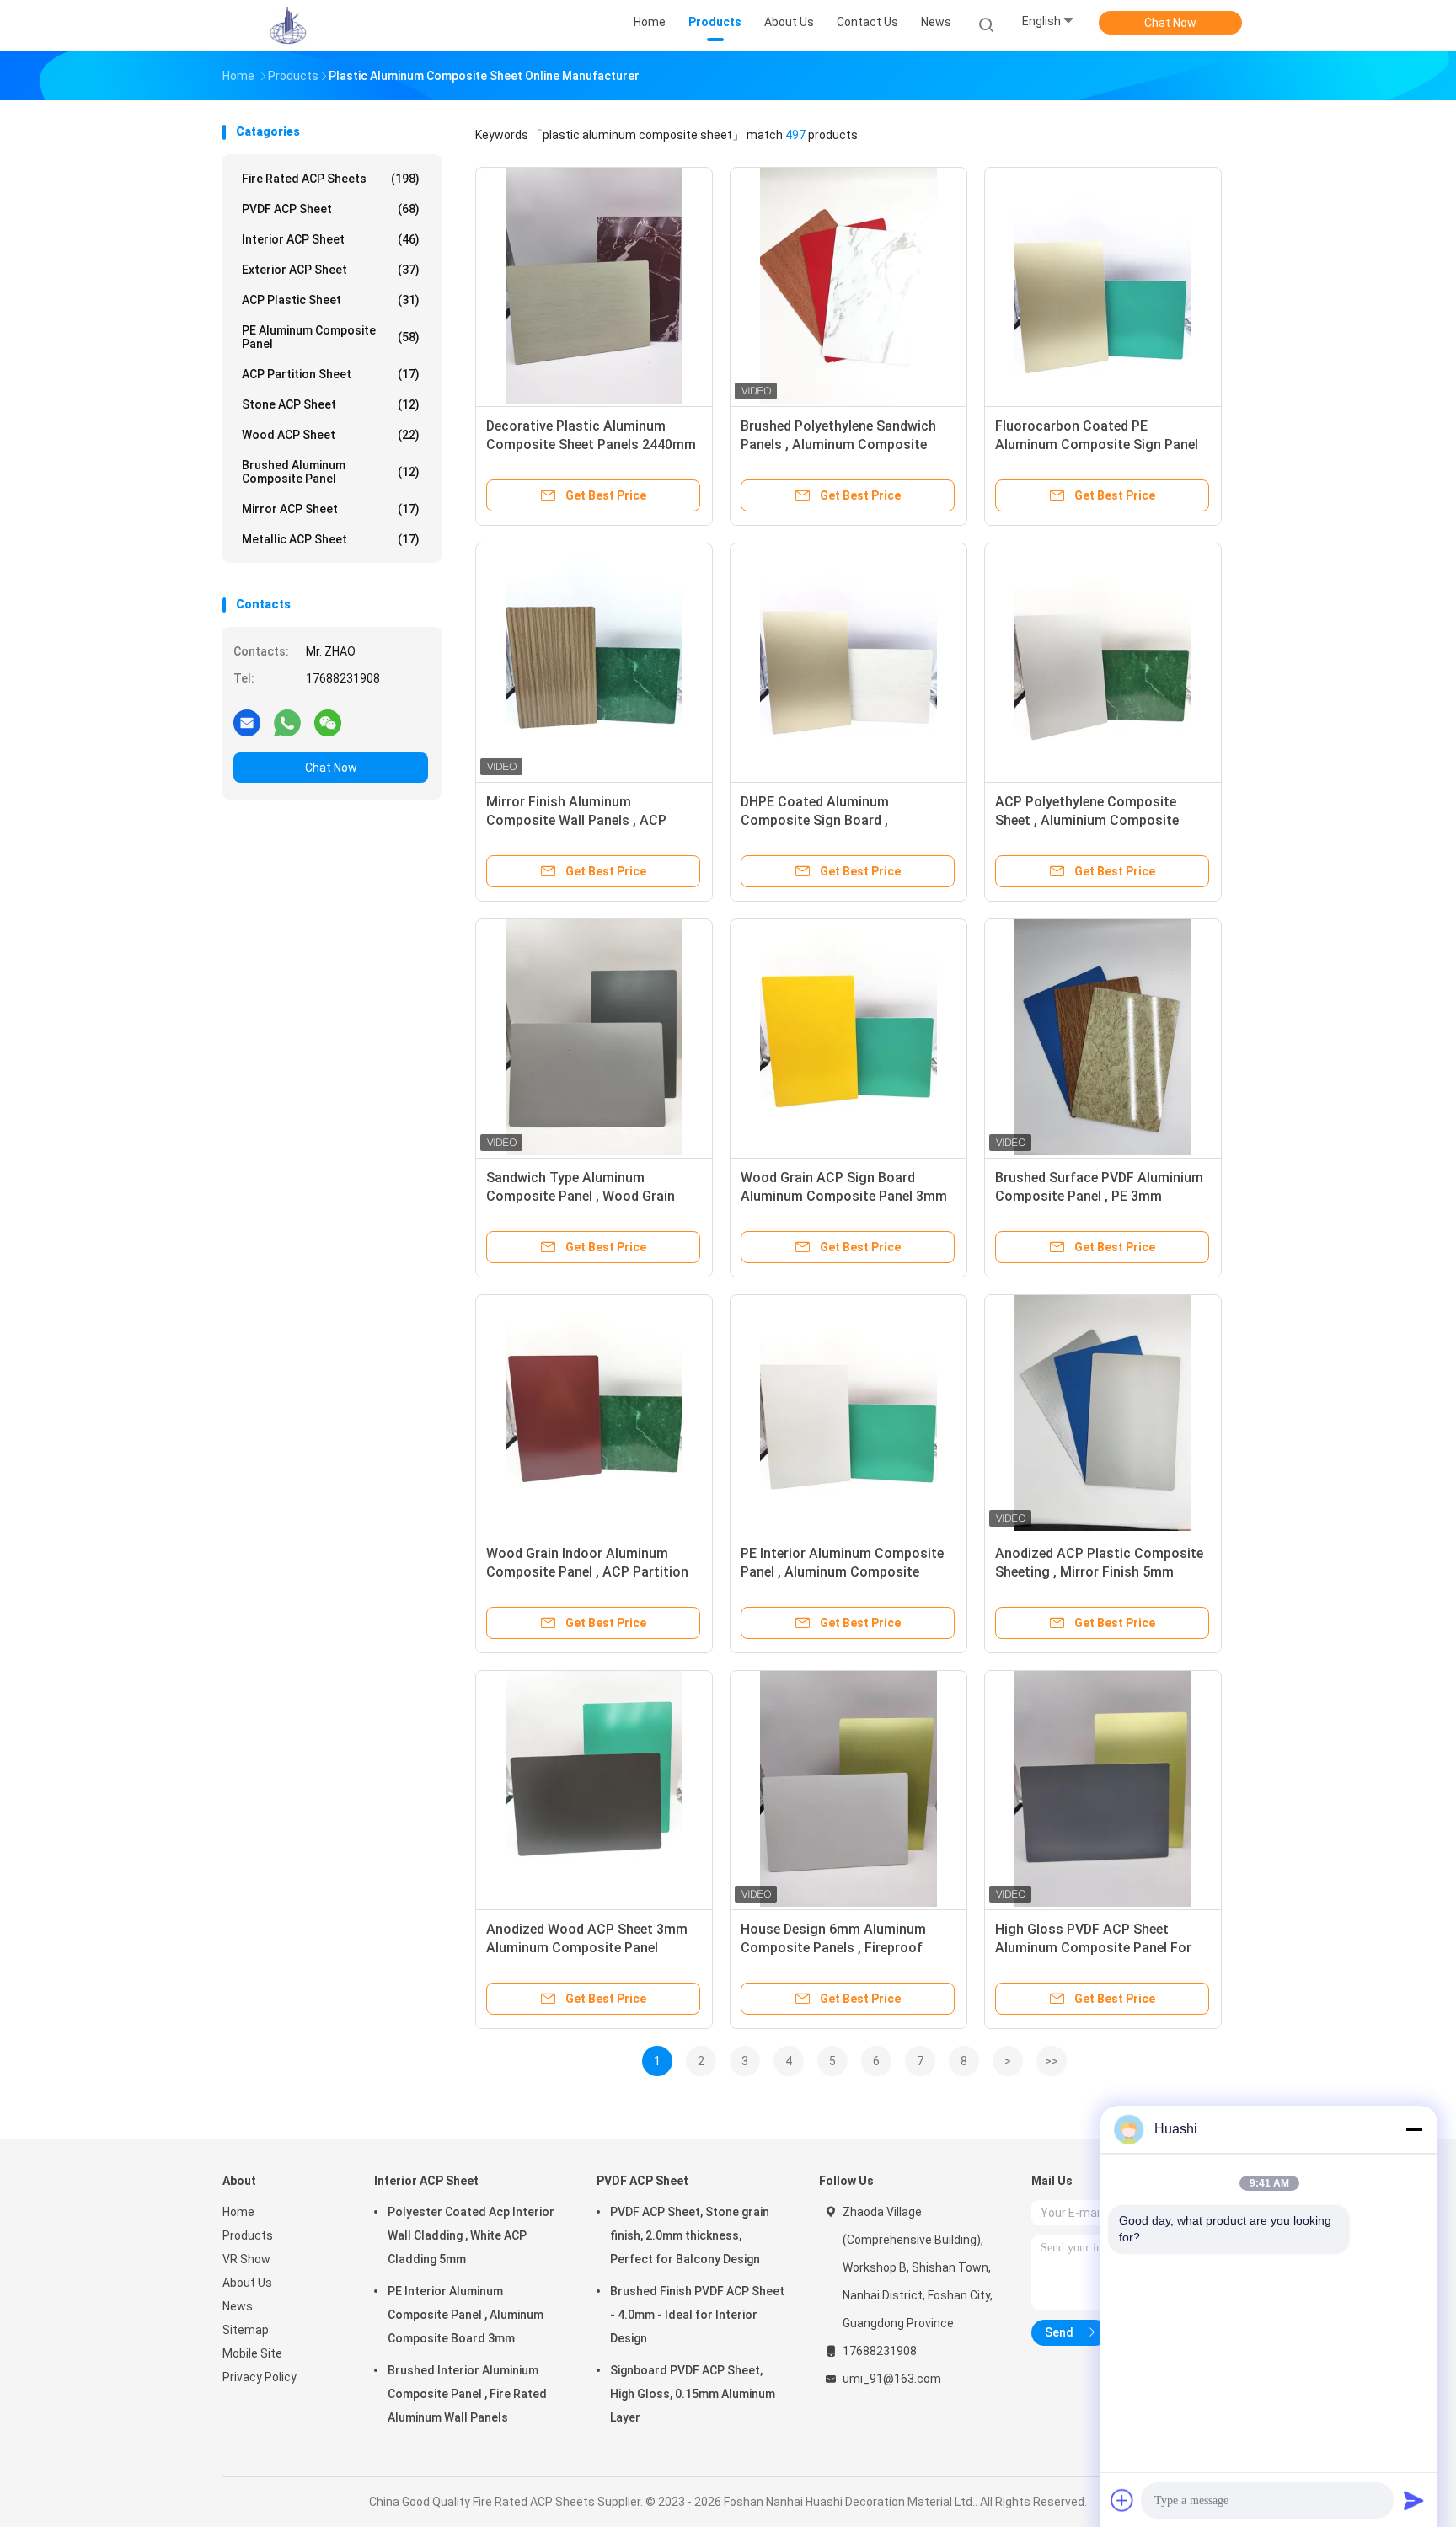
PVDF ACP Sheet (331, 209)
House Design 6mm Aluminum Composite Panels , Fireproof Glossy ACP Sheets (833, 1948)
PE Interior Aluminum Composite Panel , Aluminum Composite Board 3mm (842, 1572)
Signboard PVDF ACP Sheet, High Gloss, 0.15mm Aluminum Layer (693, 2394)
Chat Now (1170, 23)
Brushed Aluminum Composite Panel (331, 472)
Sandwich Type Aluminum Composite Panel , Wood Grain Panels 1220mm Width (581, 1196)
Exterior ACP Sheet (331, 270)
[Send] (1414, 2500)
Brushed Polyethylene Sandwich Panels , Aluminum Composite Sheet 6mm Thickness (838, 444)
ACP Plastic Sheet (331, 300)
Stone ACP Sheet (331, 404)
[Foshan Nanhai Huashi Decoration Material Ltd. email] (247, 722)
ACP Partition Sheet (331, 374)
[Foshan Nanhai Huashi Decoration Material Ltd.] (288, 25)
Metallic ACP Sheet (331, 539)
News (238, 2306)
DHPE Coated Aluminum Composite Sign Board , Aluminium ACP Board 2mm (826, 820)
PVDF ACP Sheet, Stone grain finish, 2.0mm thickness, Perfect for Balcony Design (690, 2235)
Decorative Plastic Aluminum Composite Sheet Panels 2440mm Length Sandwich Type (591, 444)
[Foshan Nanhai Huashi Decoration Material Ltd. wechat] (328, 722)
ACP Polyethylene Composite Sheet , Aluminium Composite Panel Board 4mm (1087, 820)
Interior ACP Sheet (331, 239)
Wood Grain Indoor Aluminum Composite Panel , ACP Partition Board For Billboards (587, 1572)
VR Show (246, 2259)
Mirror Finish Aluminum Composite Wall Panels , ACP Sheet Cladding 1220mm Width (581, 820)
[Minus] (1414, 2129)
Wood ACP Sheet (331, 435)
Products (248, 2235)
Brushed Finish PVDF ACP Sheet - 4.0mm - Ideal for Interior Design (697, 2315)
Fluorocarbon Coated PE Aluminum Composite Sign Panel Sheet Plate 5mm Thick (1097, 444)
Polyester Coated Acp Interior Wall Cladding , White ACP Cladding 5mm (471, 2235)
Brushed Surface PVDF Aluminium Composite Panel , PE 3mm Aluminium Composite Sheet (1099, 1196)
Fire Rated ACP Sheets (331, 179)
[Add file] (1122, 2500)
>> (1052, 2061)
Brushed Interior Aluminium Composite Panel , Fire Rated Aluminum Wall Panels (467, 2394)
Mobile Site (252, 2353)
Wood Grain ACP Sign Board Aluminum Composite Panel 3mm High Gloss (844, 1196)
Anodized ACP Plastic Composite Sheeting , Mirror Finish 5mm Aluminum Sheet (1099, 1572)
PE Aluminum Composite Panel (331, 337)
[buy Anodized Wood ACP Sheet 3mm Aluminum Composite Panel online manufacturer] (594, 1789)
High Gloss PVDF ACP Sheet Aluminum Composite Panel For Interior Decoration (1093, 1948)
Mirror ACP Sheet (331, 509)
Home (238, 2212)
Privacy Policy (260, 2377)
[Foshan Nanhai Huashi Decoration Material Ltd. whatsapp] (287, 722)
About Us (247, 2283)
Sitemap (246, 2330)
